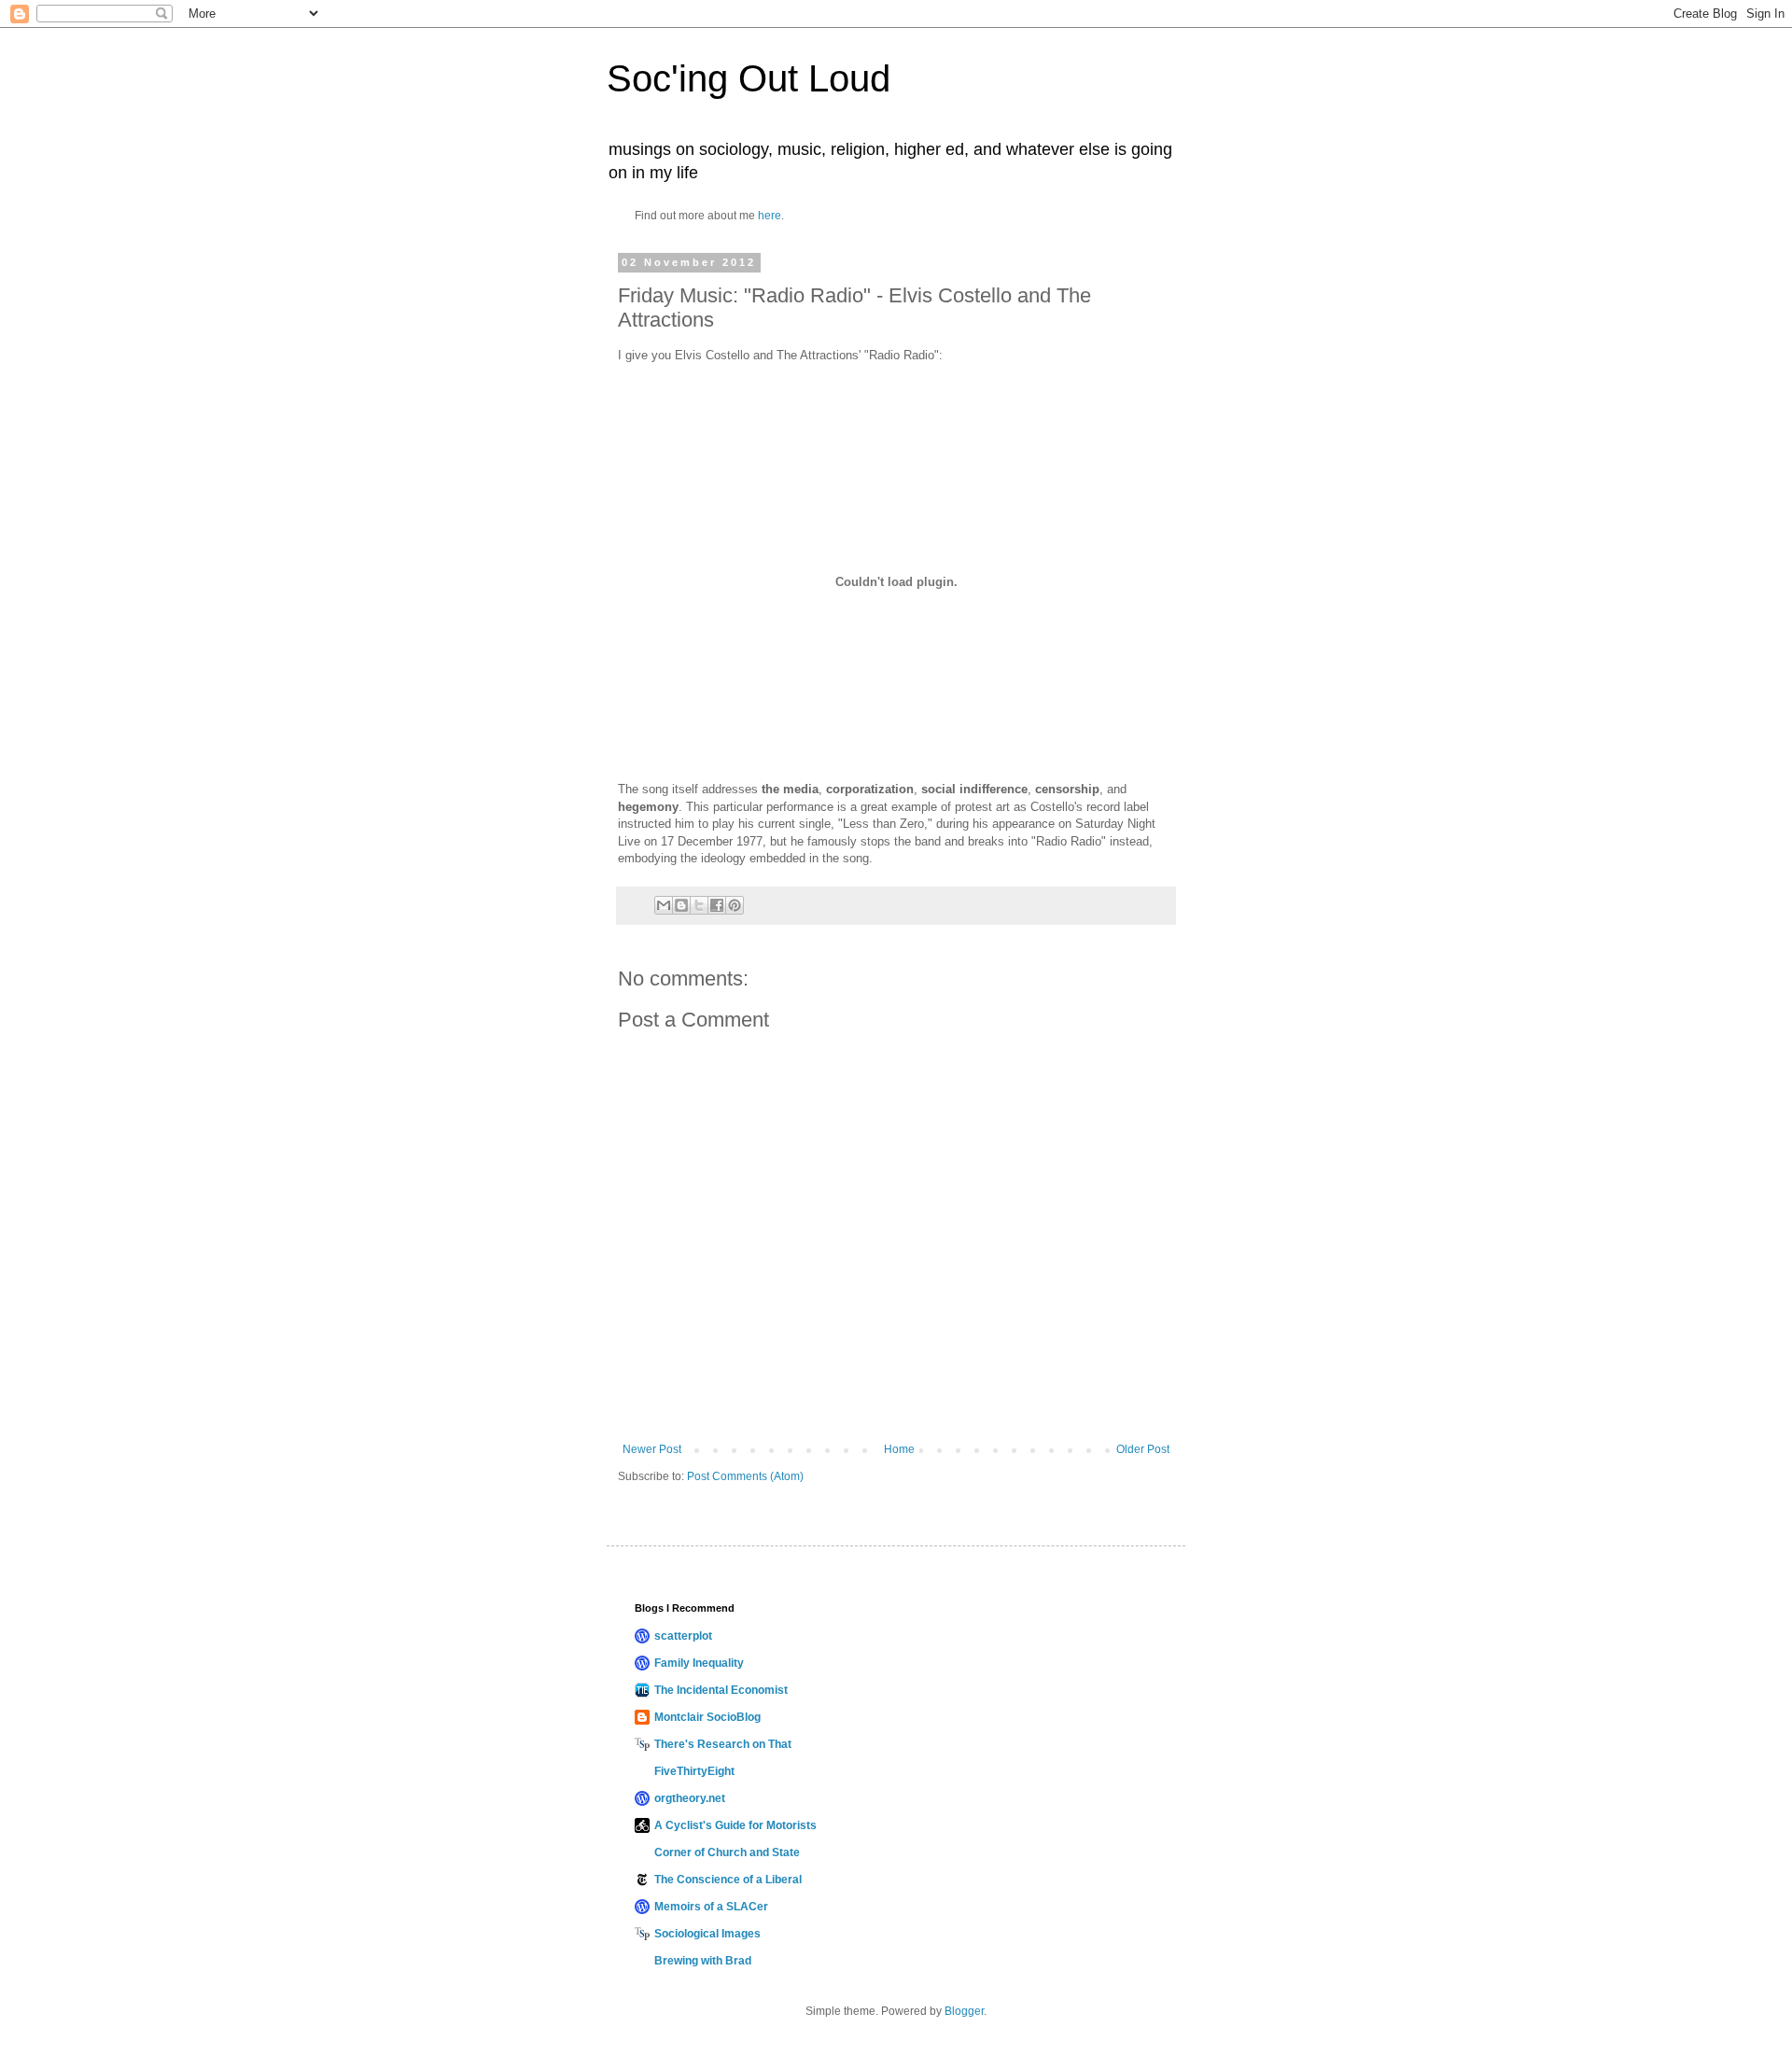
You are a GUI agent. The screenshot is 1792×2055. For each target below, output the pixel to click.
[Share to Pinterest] (735, 905)
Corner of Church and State (727, 1852)
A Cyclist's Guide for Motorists (735, 1825)
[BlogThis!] (681, 905)
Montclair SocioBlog (707, 1717)
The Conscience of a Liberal (728, 1880)
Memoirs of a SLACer (711, 1907)
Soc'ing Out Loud (749, 78)
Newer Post (652, 1449)
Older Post (1143, 1449)
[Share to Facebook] (717, 905)
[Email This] (664, 905)
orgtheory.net (690, 1798)
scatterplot (683, 1636)
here (770, 216)
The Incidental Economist (721, 1690)
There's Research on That (723, 1744)
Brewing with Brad (703, 1961)
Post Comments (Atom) (745, 1476)
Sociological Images (707, 1934)
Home (899, 1449)
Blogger (964, 2011)
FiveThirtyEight (694, 1771)
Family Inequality (699, 1663)
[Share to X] (699, 905)
